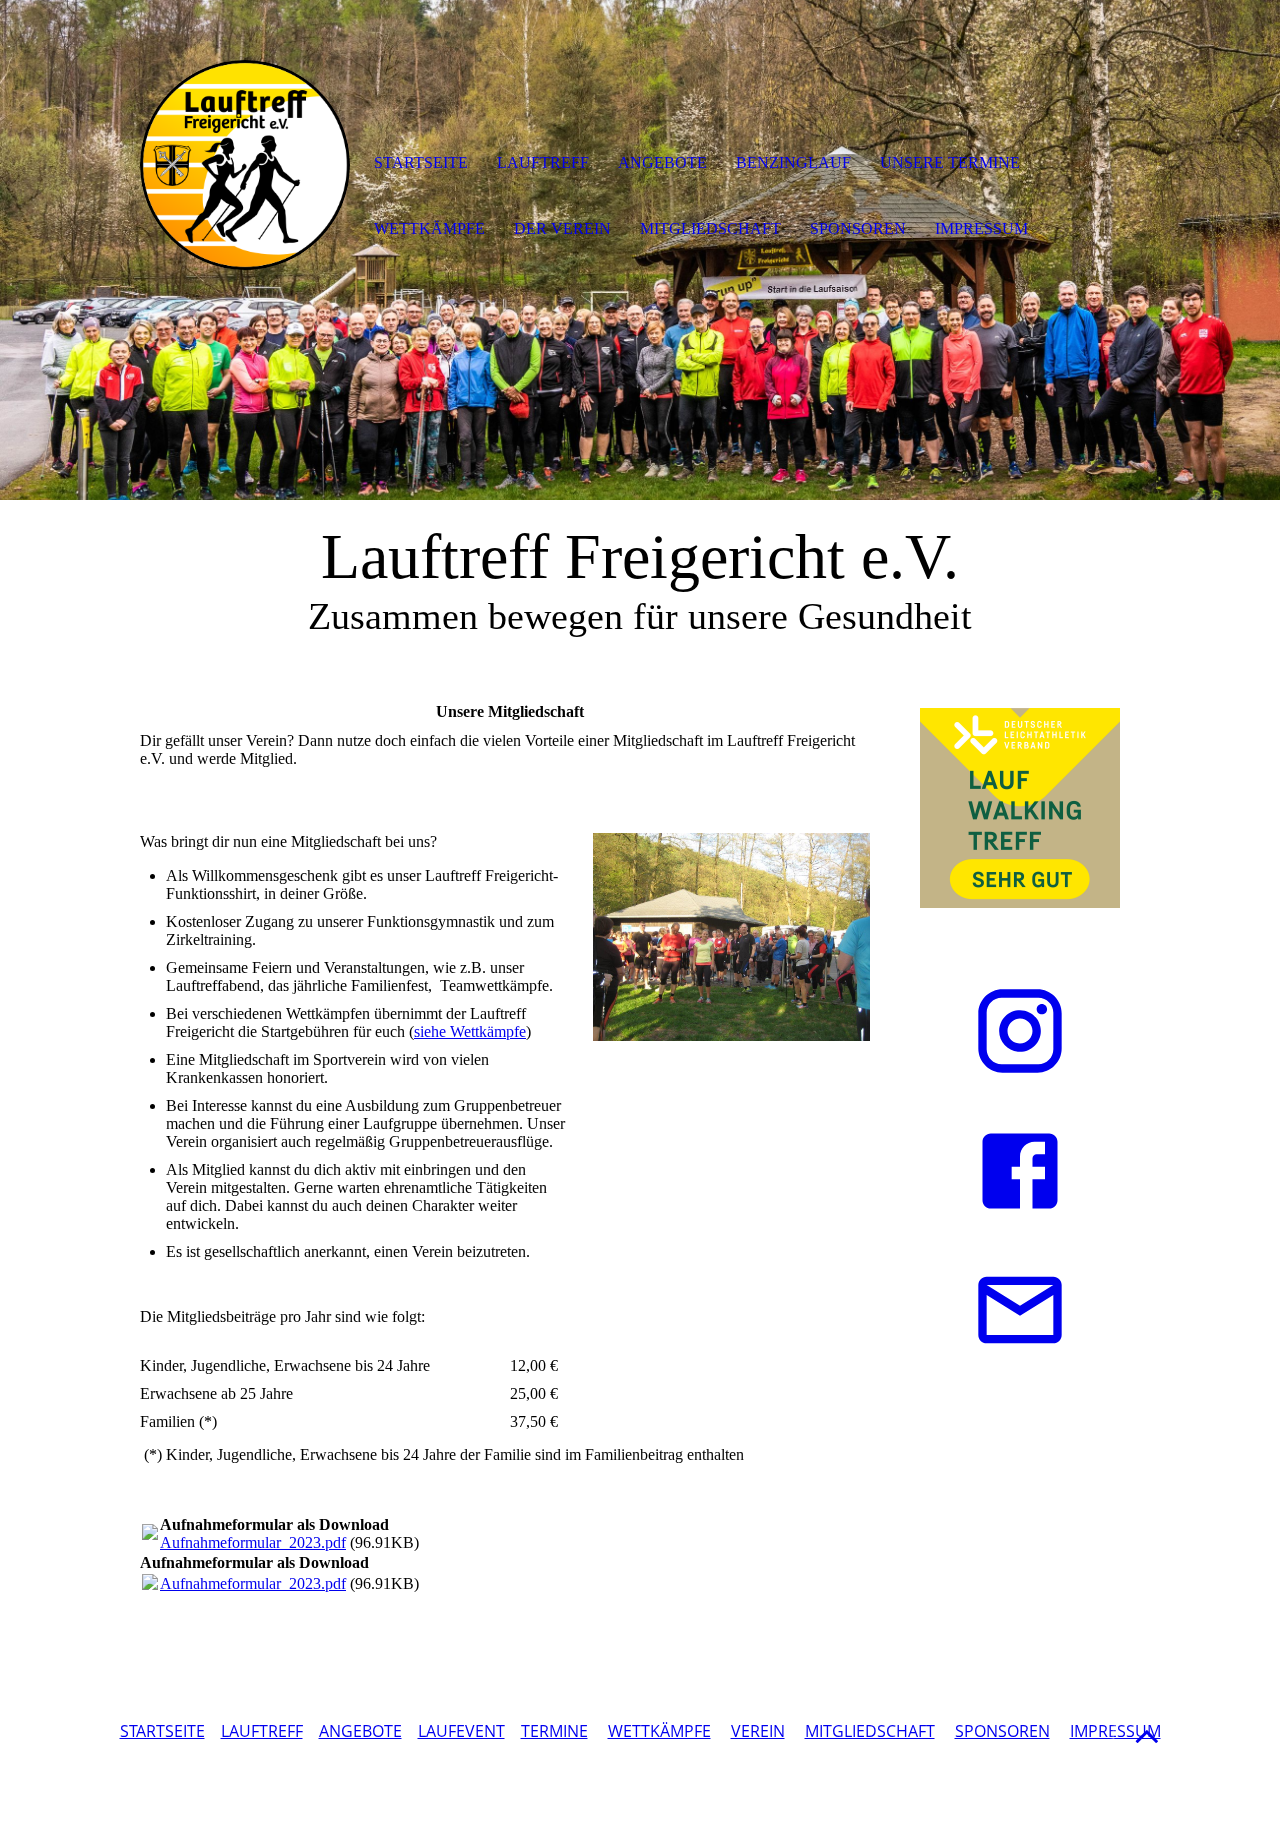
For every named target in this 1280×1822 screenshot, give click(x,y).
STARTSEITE (162, 1731)
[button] (1147, 1735)
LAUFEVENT (461, 1731)
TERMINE (554, 1731)
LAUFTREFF (262, 1731)
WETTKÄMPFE (659, 1731)
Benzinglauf (793, 162)
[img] (245, 165)
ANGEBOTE (360, 1731)
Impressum (981, 228)
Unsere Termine (950, 162)
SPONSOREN (1002, 1731)
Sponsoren (858, 228)
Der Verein (562, 228)
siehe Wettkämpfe (470, 1031)
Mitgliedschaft (710, 228)
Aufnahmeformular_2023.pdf (253, 1542)
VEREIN (758, 1731)
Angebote (662, 162)
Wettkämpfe (429, 228)
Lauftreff (543, 162)
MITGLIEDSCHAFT (870, 1731)
